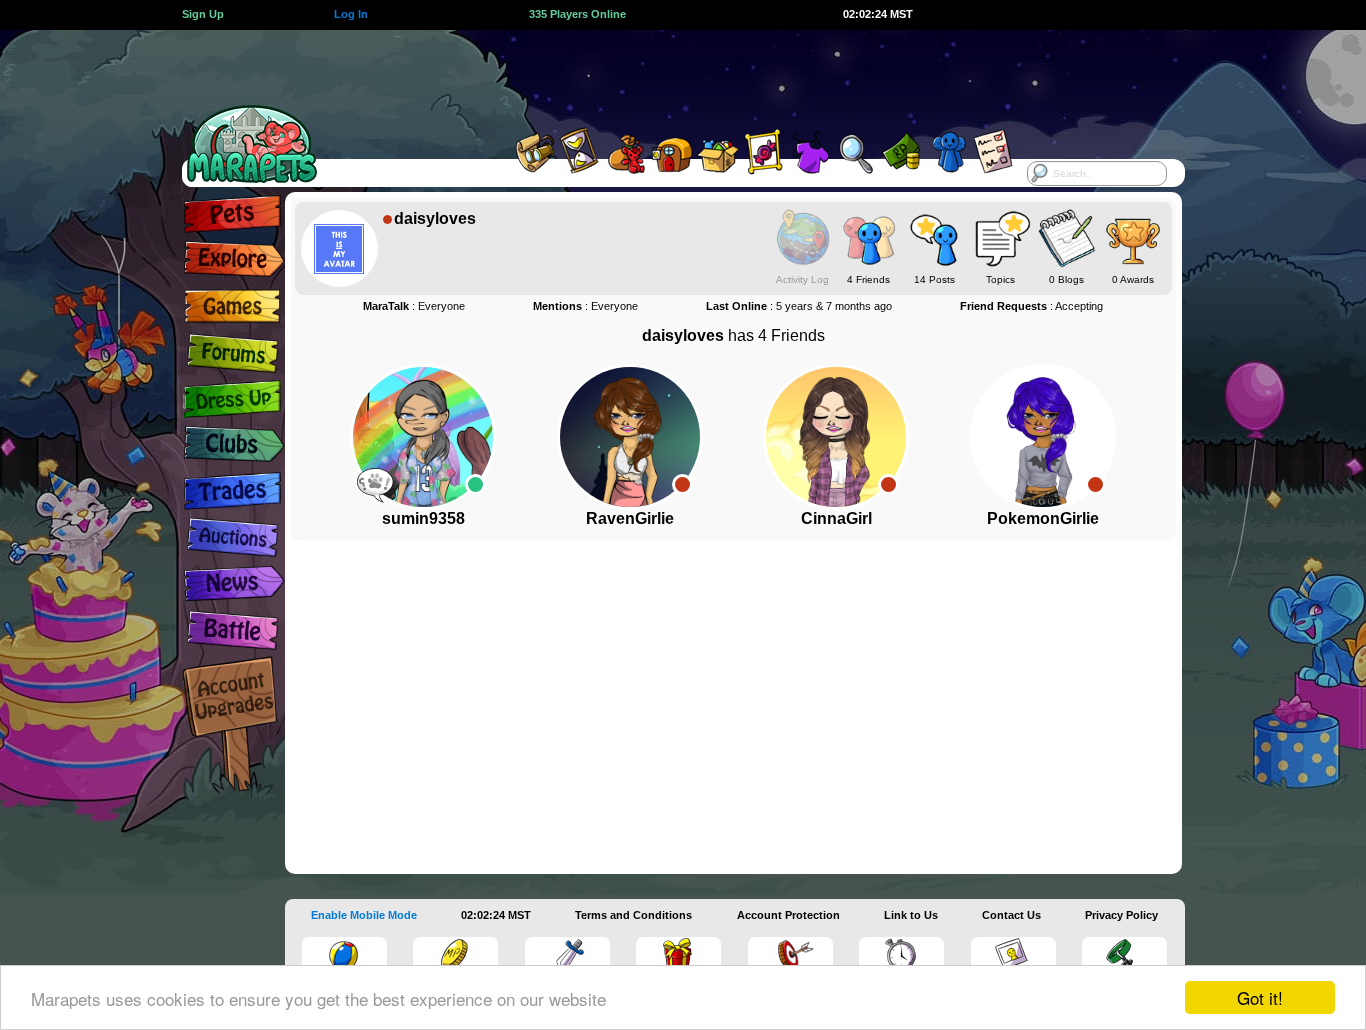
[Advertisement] (665, 75)
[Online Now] (475, 484)
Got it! (1260, 997)
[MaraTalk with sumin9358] (375, 484)
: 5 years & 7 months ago (799, 306)
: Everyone (414, 306)
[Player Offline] (682, 484)
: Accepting (1031, 306)
